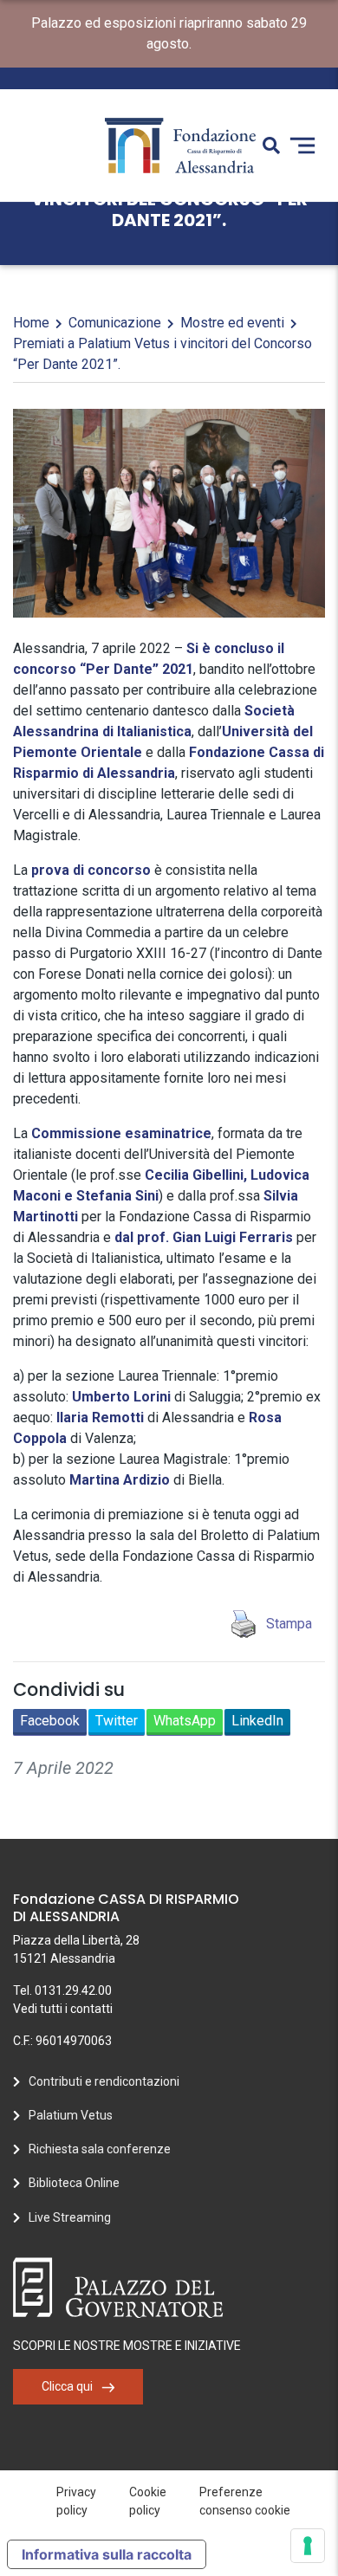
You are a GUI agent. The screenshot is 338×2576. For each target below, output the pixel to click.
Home (31, 323)
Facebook (50, 1721)
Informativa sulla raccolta (107, 2554)
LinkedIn (257, 1721)
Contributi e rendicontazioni (104, 2081)
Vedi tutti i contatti (63, 2009)
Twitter (117, 1721)
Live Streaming (70, 2217)
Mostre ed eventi (232, 323)
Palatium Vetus (71, 2115)
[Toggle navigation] (302, 146)
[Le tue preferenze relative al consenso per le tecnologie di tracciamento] (308, 2546)
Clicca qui (67, 2386)
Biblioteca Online (74, 2183)
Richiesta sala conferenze (100, 2149)
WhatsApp (185, 1721)
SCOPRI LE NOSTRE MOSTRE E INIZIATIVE (127, 2346)
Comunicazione (115, 323)
